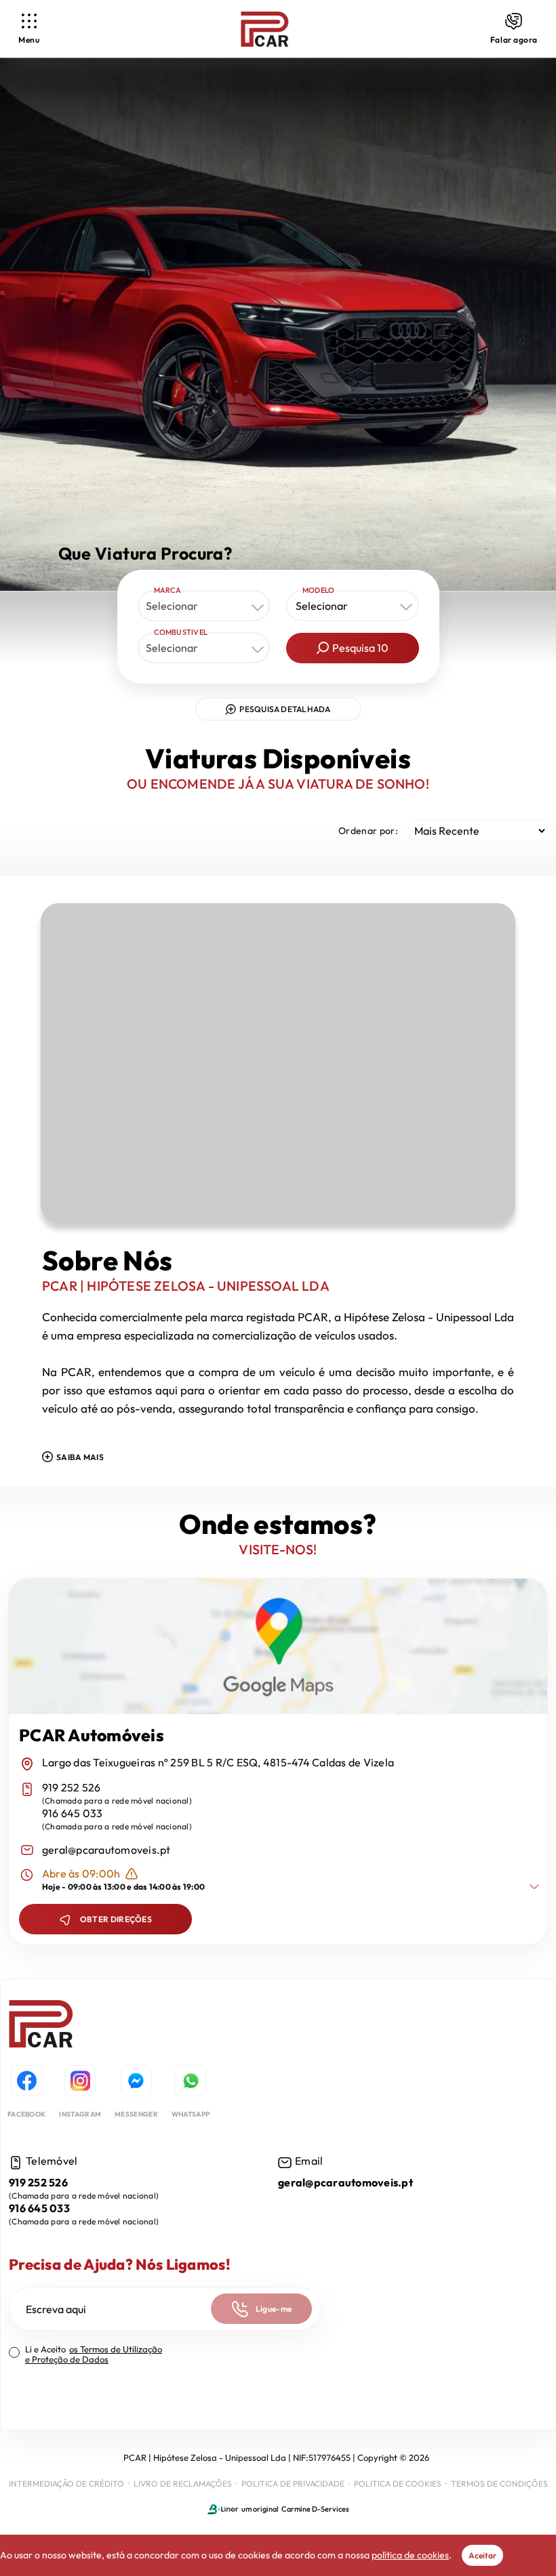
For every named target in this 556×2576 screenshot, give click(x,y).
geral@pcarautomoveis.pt (106, 1850)
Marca (168, 590)
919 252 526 (72, 1788)
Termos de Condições (499, 2484)
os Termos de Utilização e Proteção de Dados (94, 2354)
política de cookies (410, 2555)
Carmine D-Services (315, 2509)
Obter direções (116, 1919)
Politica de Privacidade (293, 2484)
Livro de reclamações (183, 2484)
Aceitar (482, 2555)
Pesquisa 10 (360, 648)
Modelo (318, 590)
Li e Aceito (94, 2354)
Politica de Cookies (398, 2484)
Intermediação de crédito (66, 2484)
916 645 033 (73, 1813)
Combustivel (181, 632)
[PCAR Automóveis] (41, 2026)
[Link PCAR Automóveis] (265, 29)
